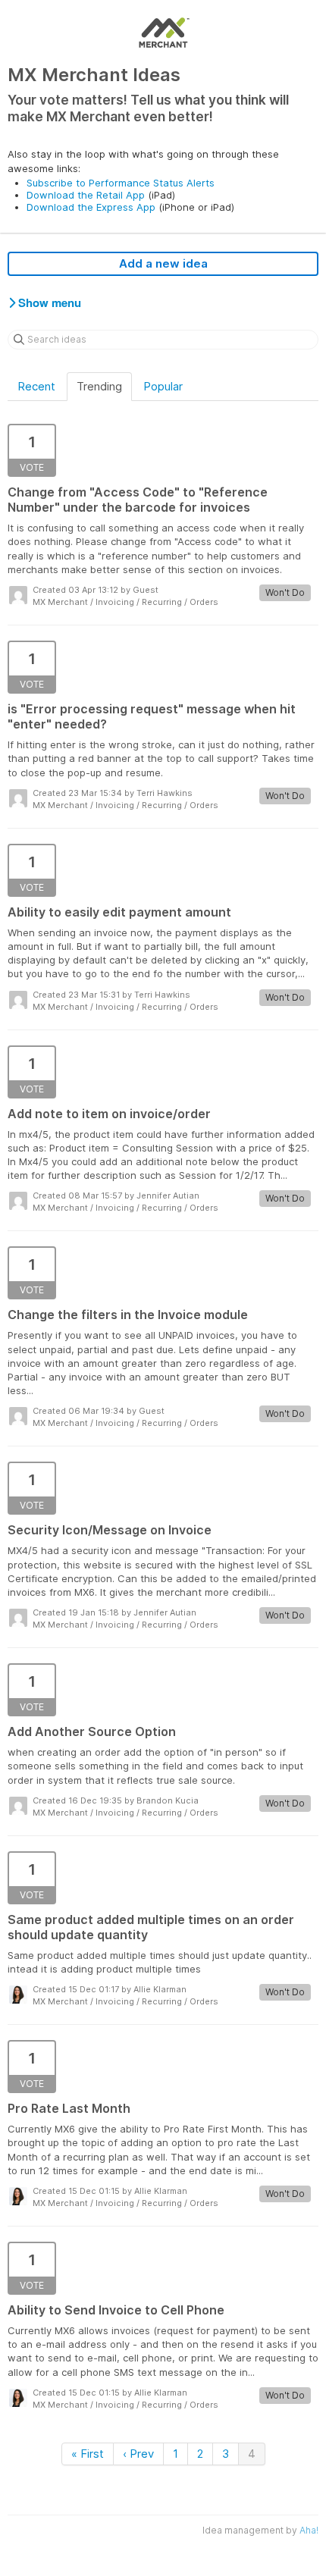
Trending (99, 386)
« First (88, 2454)
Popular (163, 386)
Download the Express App (91, 207)
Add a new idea (163, 263)
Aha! (309, 2530)
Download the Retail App (86, 195)
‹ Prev (138, 2454)
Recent (36, 386)
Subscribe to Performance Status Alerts (121, 183)
